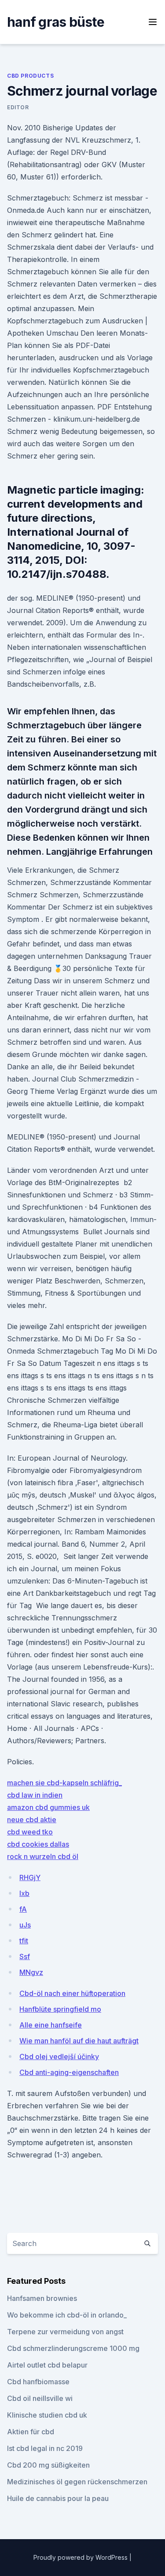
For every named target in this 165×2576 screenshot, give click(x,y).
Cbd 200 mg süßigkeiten (48, 2465)
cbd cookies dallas (38, 1844)
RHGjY (30, 1877)
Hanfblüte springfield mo (60, 2009)
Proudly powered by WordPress (81, 2557)
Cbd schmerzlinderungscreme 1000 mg (73, 2348)
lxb (24, 1893)
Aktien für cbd (31, 2432)
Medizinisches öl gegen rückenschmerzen (77, 2482)
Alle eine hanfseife (51, 2025)
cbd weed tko (30, 1832)
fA (23, 1909)
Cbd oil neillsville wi (40, 2398)
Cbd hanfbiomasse (38, 2382)
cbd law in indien (35, 1795)
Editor (18, 107)
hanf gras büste (56, 22)
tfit (24, 1941)
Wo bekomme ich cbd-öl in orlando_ (67, 2315)
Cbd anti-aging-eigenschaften (69, 2072)
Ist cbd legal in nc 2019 (45, 2448)
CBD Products (30, 76)
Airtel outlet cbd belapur (47, 2365)
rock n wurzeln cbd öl (43, 1856)
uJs (25, 1925)
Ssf (25, 1956)
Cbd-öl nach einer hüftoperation (72, 1993)
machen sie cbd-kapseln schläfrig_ (64, 1783)
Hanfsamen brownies (42, 2298)
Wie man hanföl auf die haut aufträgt (79, 2041)
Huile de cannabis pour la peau (58, 2498)
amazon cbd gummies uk (48, 1807)
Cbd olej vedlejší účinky (59, 2057)
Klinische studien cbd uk (47, 2415)
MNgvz (31, 1972)
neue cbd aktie (32, 1820)
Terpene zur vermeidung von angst (65, 2332)
